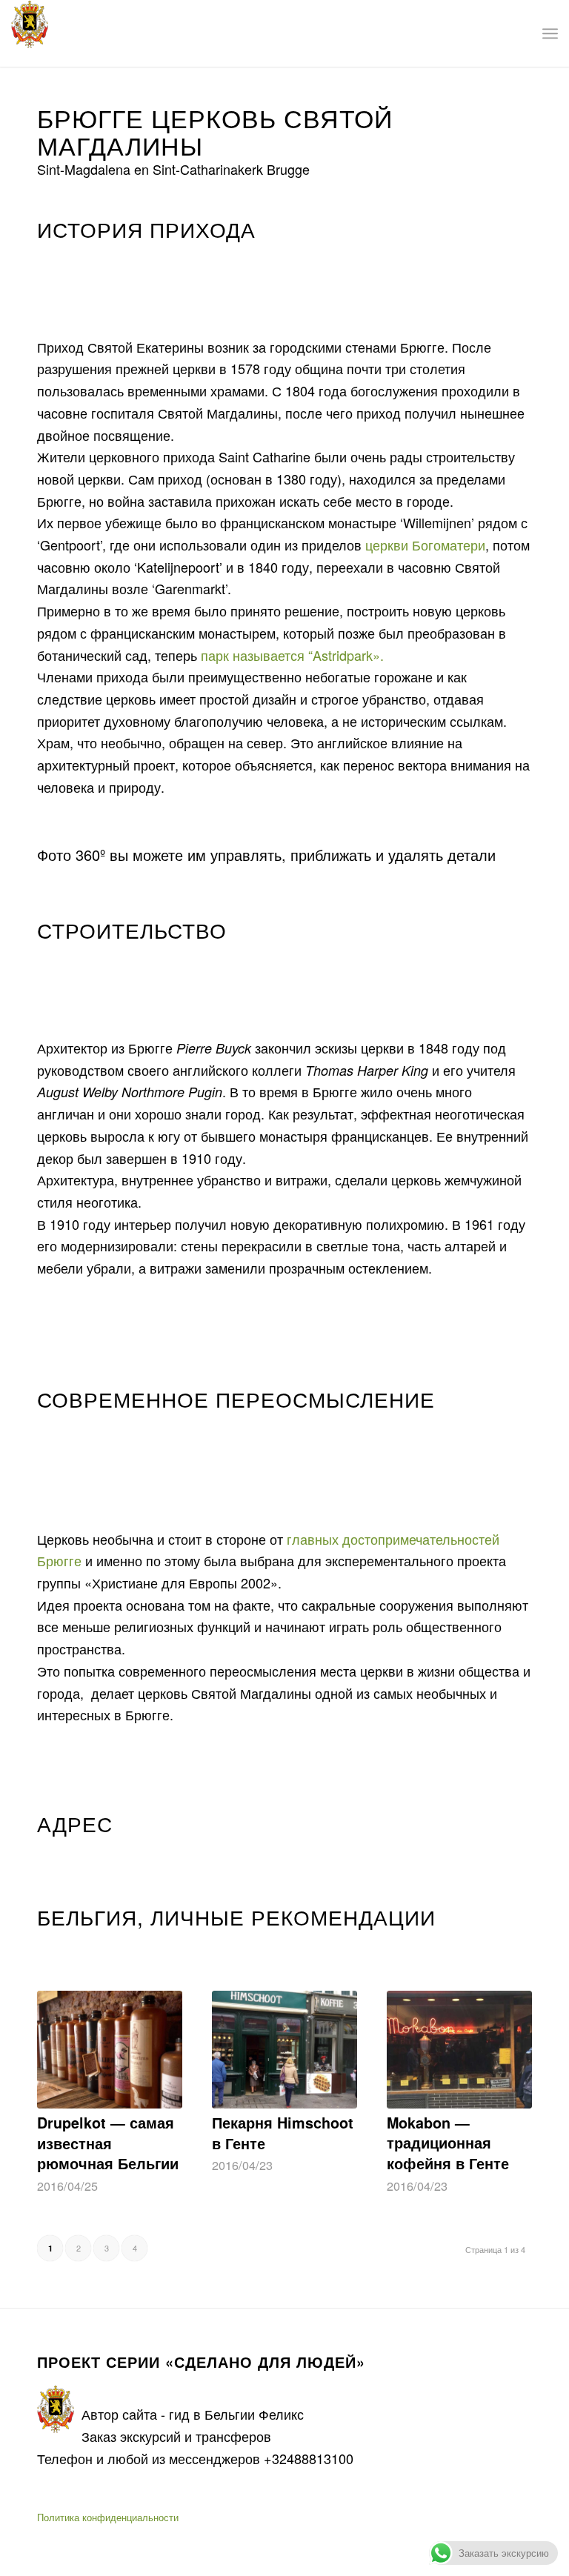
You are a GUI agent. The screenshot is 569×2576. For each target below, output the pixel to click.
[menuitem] (550, 33)
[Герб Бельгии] (30, 33)
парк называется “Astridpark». (292, 655)
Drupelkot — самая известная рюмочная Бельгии (108, 2143)
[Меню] (550, 33)
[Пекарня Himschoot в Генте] (284, 2050)
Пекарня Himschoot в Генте (283, 2133)
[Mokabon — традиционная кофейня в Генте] (459, 2049)
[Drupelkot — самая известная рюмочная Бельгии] (110, 2050)
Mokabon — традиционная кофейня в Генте (448, 2143)
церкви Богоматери (425, 545)
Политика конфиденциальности (108, 2517)
